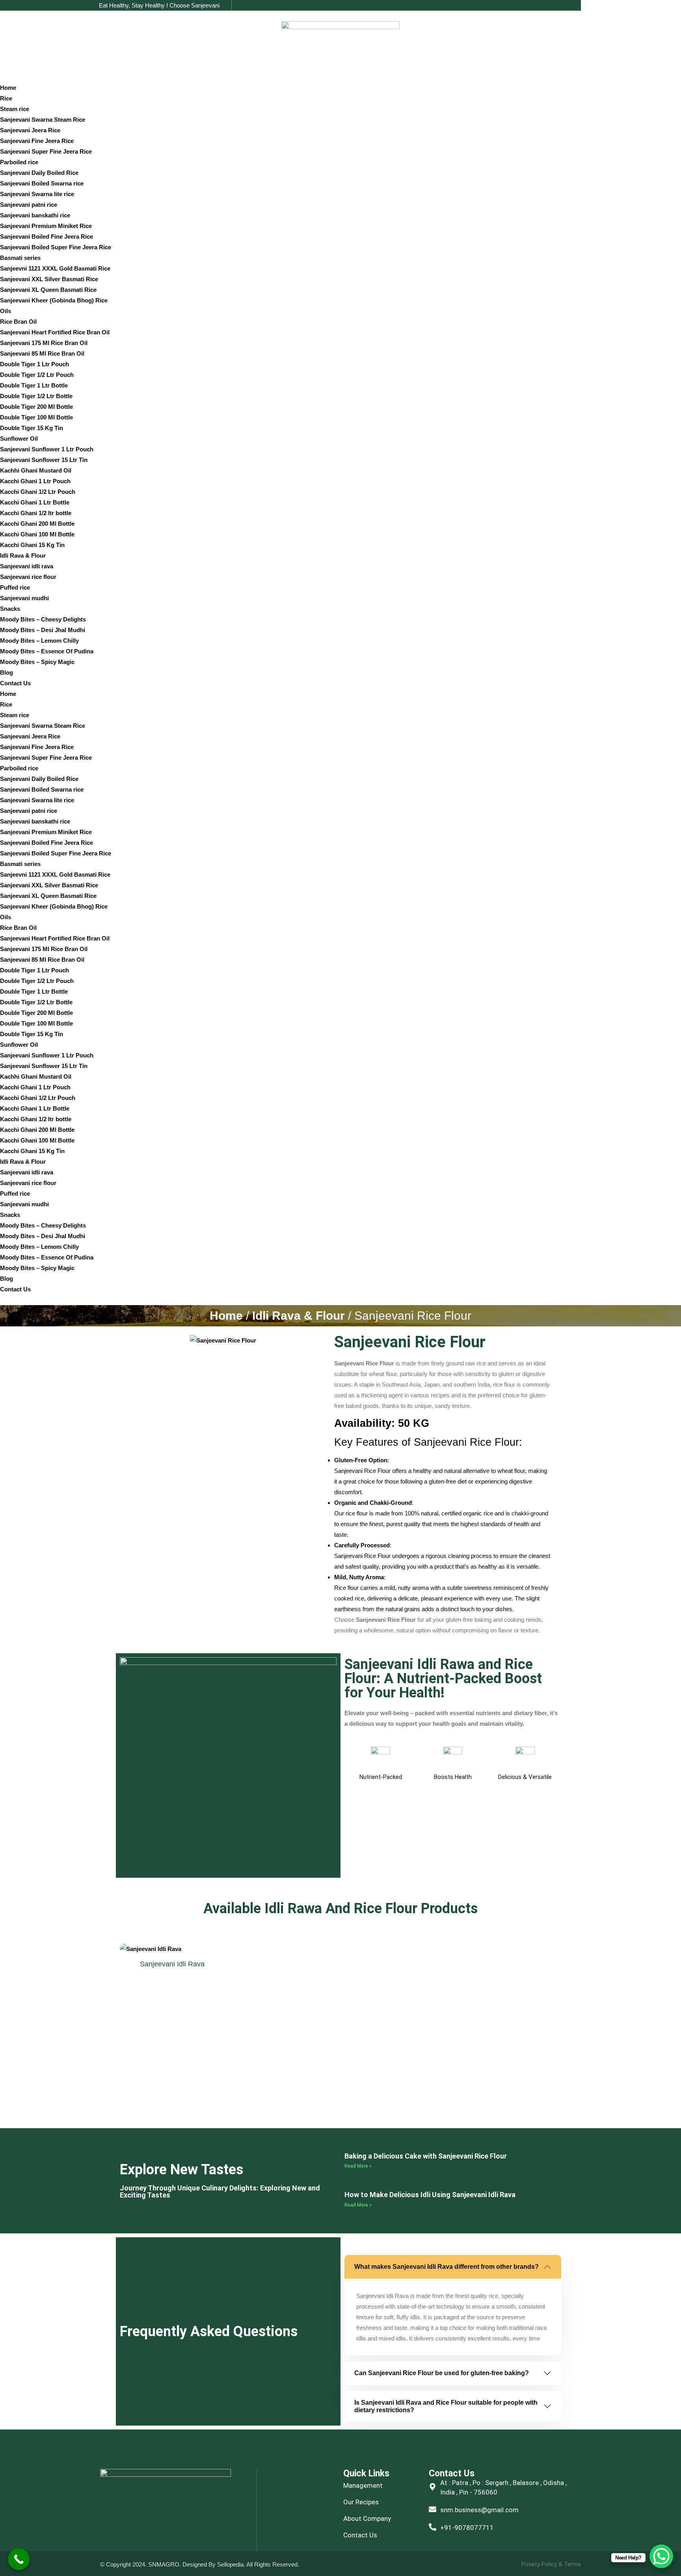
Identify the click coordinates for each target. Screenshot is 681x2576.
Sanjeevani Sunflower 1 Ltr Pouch (47, 449)
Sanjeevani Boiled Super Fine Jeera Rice (56, 247)
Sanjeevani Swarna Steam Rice (43, 120)
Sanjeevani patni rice (29, 205)
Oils (6, 311)
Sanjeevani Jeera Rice (30, 130)
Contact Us (15, 683)
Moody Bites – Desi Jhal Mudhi (43, 630)
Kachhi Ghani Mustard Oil (36, 470)
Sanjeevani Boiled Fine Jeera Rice (47, 236)
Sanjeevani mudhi (24, 598)
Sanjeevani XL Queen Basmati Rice (48, 290)
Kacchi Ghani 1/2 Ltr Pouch (38, 492)
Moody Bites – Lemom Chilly (39, 641)
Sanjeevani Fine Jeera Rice (37, 141)
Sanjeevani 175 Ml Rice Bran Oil (44, 343)
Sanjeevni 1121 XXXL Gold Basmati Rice (55, 268)
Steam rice (15, 109)
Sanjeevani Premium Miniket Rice (46, 226)
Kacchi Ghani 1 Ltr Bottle (35, 502)
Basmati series (20, 258)
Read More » (358, 2166)
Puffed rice (15, 587)
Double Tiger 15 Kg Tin (32, 428)
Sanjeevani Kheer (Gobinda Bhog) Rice (54, 300)
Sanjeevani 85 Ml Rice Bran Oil (42, 353)
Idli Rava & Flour (23, 555)
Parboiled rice (19, 162)
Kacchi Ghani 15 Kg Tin (32, 545)
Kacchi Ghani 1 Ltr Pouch (35, 481)
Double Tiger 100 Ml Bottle (36, 417)
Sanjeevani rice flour (28, 577)
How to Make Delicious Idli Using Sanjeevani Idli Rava (430, 2195)
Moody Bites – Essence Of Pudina (47, 651)
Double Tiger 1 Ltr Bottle (34, 385)
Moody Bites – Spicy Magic (37, 662)
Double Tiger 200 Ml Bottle (36, 407)
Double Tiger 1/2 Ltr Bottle (36, 396)
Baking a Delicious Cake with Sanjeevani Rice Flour (426, 2156)
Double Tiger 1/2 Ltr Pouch (37, 375)
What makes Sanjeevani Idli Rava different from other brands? (447, 2267)
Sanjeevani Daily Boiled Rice (39, 173)
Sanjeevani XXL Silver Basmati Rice (49, 279)
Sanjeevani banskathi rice (35, 215)
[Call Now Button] (19, 2559)
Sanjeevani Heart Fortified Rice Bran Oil (55, 332)
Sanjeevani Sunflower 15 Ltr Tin (44, 460)
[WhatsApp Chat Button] (661, 2556)
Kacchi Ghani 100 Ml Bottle (37, 534)
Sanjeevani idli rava (27, 566)
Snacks (10, 609)
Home (8, 88)
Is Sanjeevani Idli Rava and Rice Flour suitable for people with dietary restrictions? (446, 2406)
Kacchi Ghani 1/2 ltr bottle (36, 513)
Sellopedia (230, 2564)
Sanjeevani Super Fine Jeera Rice (46, 151)
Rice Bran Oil (18, 322)
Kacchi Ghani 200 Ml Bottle (37, 524)
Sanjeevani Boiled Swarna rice (42, 183)
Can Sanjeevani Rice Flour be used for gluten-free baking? (442, 2373)
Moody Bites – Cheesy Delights (43, 619)
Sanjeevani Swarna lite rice (37, 194)
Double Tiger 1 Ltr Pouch (34, 364)
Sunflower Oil (19, 439)
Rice (6, 98)
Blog (7, 672)
